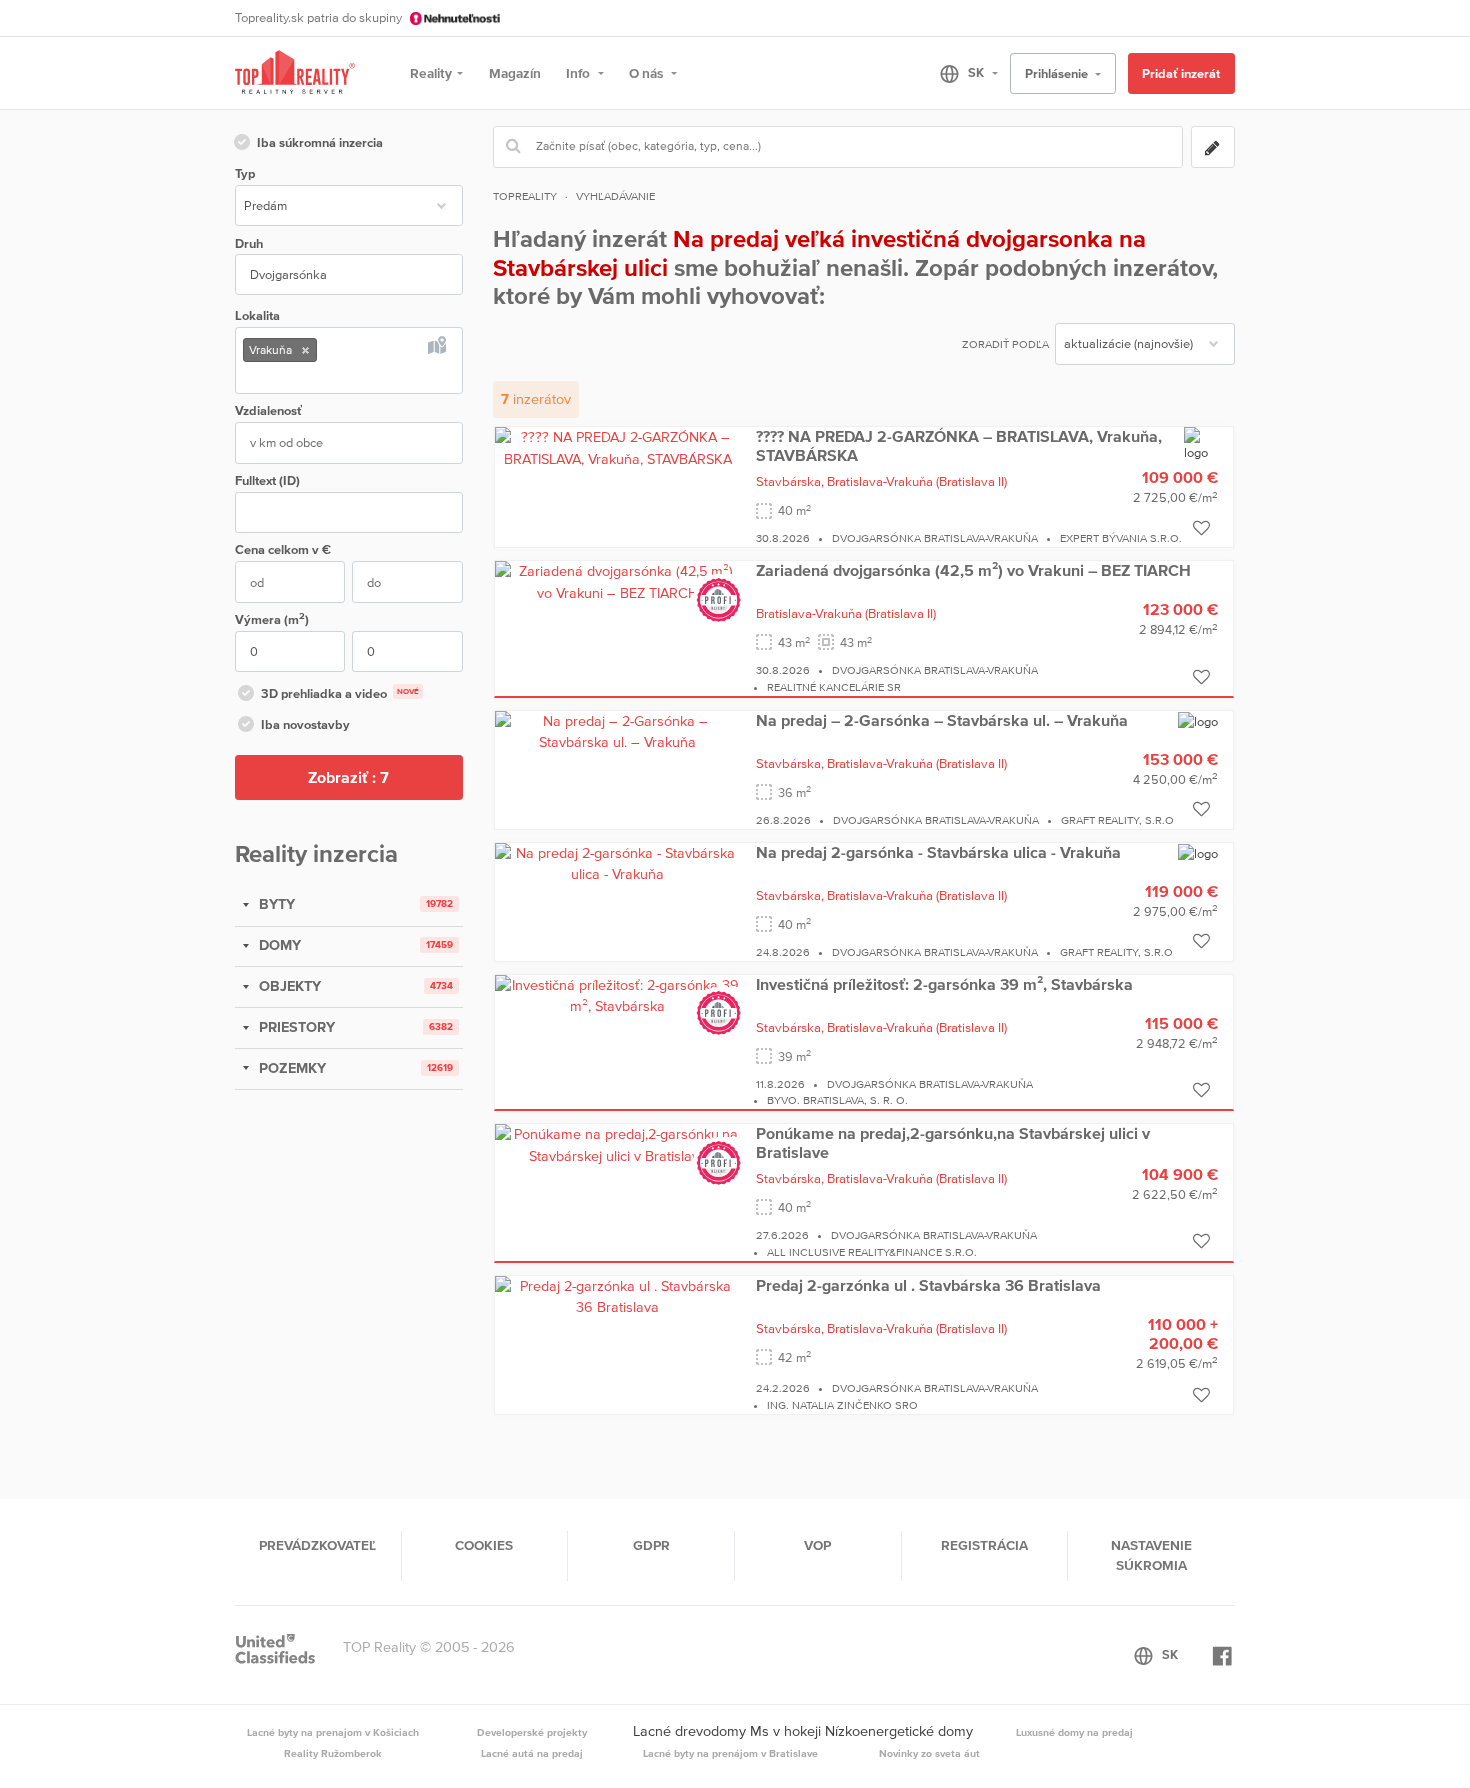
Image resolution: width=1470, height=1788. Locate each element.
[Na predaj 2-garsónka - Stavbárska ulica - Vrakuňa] (618, 863)
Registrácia (984, 1545)
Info (579, 73)
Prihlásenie (1058, 73)
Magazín (515, 73)
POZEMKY (290, 1068)
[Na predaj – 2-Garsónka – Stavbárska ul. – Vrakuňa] (618, 731)
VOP (817, 1545)
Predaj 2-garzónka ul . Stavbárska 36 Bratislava (928, 1285)
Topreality (525, 196)
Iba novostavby (305, 724)
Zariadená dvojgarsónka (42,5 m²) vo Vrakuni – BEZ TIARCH (973, 570)
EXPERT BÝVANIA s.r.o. (1121, 538)
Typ (245, 173)
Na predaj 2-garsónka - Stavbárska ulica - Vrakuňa (938, 852)
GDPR (651, 1545)
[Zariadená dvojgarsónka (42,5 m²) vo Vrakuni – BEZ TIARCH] (618, 581)
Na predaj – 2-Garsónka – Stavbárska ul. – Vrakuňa (942, 720)
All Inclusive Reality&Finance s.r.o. (872, 1252)
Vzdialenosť (268, 410)
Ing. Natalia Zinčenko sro (842, 1405)
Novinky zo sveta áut (929, 1753)
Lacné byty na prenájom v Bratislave (730, 1753)
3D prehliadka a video (340, 693)
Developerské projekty (532, 1732)
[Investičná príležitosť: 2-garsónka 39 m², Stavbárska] (618, 995)
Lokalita (257, 315)
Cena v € (283, 549)
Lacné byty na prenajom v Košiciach (333, 1732)
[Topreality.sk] (295, 73)
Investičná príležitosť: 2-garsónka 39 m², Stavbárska (944, 984)
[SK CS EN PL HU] (960, 73)
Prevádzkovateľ (317, 1545)
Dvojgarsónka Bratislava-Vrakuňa (935, 538)
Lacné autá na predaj (532, 1753)
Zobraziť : (348, 777)
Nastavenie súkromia (1151, 1555)
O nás (647, 73)
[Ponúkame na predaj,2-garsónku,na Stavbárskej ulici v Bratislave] (618, 1144)
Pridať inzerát (1181, 73)
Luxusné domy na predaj (1074, 1732)
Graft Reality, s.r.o (1117, 820)
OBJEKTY (288, 986)
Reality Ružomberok (333, 1753)
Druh (249, 243)
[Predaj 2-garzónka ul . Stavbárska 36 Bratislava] (618, 1296)
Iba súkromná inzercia (320, 142)
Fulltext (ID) (267, 480)
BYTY (275, 904)
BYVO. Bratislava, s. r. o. (837, 1100)
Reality (431, 73)
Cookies (484, 1545)
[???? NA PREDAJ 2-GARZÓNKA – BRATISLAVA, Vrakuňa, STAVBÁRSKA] (618, 447)
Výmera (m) (272, 618)
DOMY (278, 945)
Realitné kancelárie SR (834, 687)
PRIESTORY (295, 1027)
